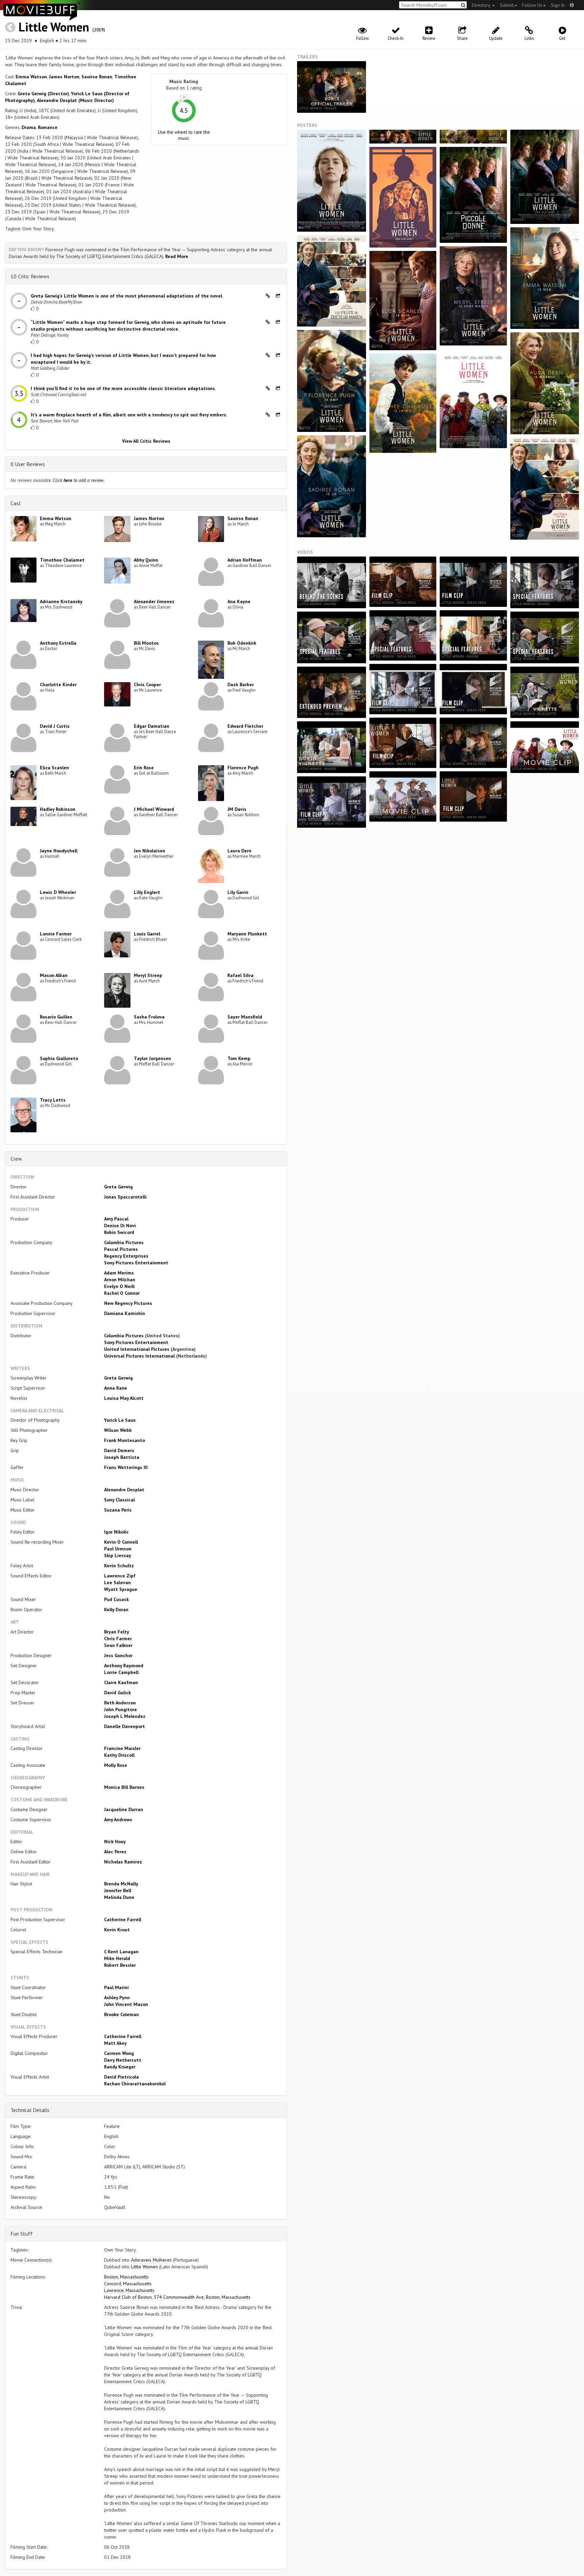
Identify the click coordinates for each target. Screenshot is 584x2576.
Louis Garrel (147, 934)
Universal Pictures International (139, 1356)
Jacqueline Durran (124, 1809)
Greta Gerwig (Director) (43, 94)
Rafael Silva (240, 975)
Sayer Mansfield (245, 1017)
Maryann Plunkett (247, 934)
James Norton (64, 77)
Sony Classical (119, 1500)
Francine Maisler (122, 1748)
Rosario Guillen (56, 1017)
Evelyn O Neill (119, 1286)
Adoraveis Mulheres (151, 2260)
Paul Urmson (118, 1549)
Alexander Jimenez (154, 601)
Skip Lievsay (118, 1555)
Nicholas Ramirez (123, 1862)
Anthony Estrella (58, 643)
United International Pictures (137, 1349)
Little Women (54, 27)
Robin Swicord (119, 1232)
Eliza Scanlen (54, 768)
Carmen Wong (119, 2053)
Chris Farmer (118, 1639)
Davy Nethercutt (123, 2060)
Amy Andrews (118, 1820)
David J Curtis (55, 726)
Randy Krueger (120, 2067)
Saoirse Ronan (97, 77)
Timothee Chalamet (62, 560)
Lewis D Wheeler (58, 892)
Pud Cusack (116, 1599)
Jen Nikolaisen (150, 851)
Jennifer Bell (118, 1890)
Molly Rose (116, 1765)
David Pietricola (121, 2077)
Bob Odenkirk (242, 643)
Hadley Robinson (58, 809)
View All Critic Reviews (146, 441)
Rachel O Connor (122, 1293)
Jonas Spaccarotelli (125, 1197)
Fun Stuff (22, 2234)
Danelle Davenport (125, 1726)
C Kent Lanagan (121, 1952)
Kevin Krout (117, 1930)
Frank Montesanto (125, 1440)
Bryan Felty (117, 1632)
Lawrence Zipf (120, 1576)
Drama (29, 127)
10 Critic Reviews (30, 276)
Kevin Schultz (119, 1566)
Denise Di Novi (120, 1226)
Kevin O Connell (121, 1542)
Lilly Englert (147, 892)
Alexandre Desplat (124, 1490)
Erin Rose (144, 768)
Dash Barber (241, 685)
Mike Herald (117, 1958)
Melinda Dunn (119, 1897)
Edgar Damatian (152, 726)
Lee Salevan (117, 1582)
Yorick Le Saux (120, 1420)
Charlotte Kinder (58, 685)
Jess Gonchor (118, 1655)
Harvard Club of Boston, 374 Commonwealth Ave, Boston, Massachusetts (177, 2297)
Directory (482, 5)
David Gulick (117, 1693)
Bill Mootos (146, 643)
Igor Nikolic (116, 1532)
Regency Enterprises (126, 1256)
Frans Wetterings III (126, 1467)
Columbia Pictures (124, 1242)
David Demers (119, 1450)
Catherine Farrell (123, 1920)
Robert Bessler (120, 1965)
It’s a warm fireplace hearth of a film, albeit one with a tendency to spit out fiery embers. (129, 415)
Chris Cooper (147, 685)
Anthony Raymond (124, 1666)
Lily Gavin (238, 892)
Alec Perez (115, 1852)
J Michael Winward (154, 809)
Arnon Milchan (120, 1280)
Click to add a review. (79, 480)
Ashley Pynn (117, 1998)
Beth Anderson (120, 1703)
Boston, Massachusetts (126, 2277)
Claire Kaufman (121, 1682)
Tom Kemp (239, 1058)
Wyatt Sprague (121, 1589)
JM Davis (237, 809)
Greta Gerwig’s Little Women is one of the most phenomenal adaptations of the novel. (127, 296)
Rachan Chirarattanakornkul (135, 2084)
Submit (507, 5)
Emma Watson (31, 77)
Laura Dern (239, 851)
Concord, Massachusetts (128, 2284)
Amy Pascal (116, 1219)
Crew (16, 1159)
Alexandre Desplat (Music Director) (75, 100)
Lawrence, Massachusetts (129, 2290)
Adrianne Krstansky (61, 601)
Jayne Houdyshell (59, 851)
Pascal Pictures (121, 1249)
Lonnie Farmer (56, 934)
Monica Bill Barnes (124, 1787)
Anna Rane (116, 1388)
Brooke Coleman (121, 2014)
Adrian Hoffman (245, 560)
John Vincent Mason (126, 2004)
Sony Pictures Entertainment (136, 1263)
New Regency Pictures (128, 1303)
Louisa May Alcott (124, 1398)
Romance (48, 127)
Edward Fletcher (245, 726)
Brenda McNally (121, 1884)
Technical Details (30, 2110)
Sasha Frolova (149, 1017)
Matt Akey (115, 2043)
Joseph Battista (122, 1457)
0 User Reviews (28, 464)
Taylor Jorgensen (152, 1058)
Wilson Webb (118, 1430)
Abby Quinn (146, 560)
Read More (177, 256)
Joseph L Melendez (125, 1716)
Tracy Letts (53, 1100)
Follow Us (532, 5)
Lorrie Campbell (121, 1672)
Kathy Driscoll (119, 1755)
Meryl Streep (148, 975)
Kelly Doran (116, 1609)
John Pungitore (120, 1709)
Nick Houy (115, 1841)
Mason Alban (54, 975)
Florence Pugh (243, 768)
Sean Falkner (118, 1645)
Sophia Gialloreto (59, 1058)
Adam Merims (119, 1273)
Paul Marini (116, 1987)
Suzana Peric (118, 1510)
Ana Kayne (239, 601)
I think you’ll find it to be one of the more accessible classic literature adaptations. (123, 388)
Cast (16, 503)
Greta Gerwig (118, 1187)
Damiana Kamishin (125, 1313)
